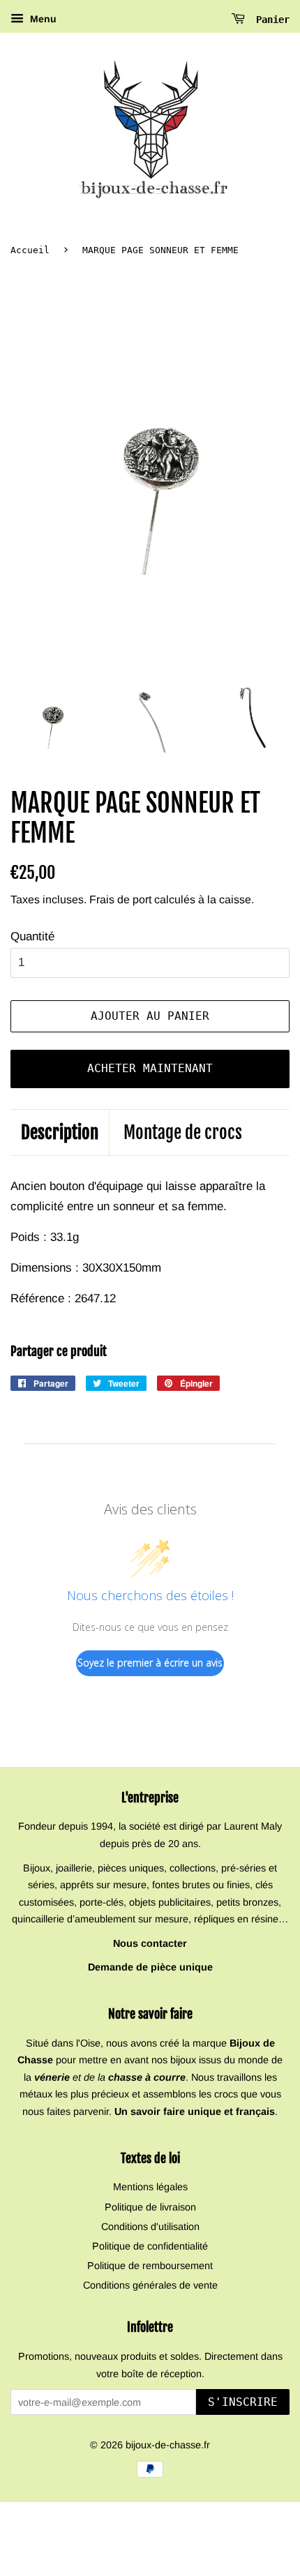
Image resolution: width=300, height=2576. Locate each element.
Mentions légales (150, 2187)
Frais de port (120, 899)
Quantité (32, 936)
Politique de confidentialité (150, 2246)
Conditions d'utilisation (150, 2227)
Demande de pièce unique (150, 1967)
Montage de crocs (183, 1132)
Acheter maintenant (150, 1068)
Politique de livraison (150, 2207)
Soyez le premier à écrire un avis (150, 1663)
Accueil (30, 250)
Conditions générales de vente (150, 2285)
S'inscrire (243, 2402)
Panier (270, 20)
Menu (42, 19)
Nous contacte (148, 1943)
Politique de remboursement (150, 2266)
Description (60, 1132)
